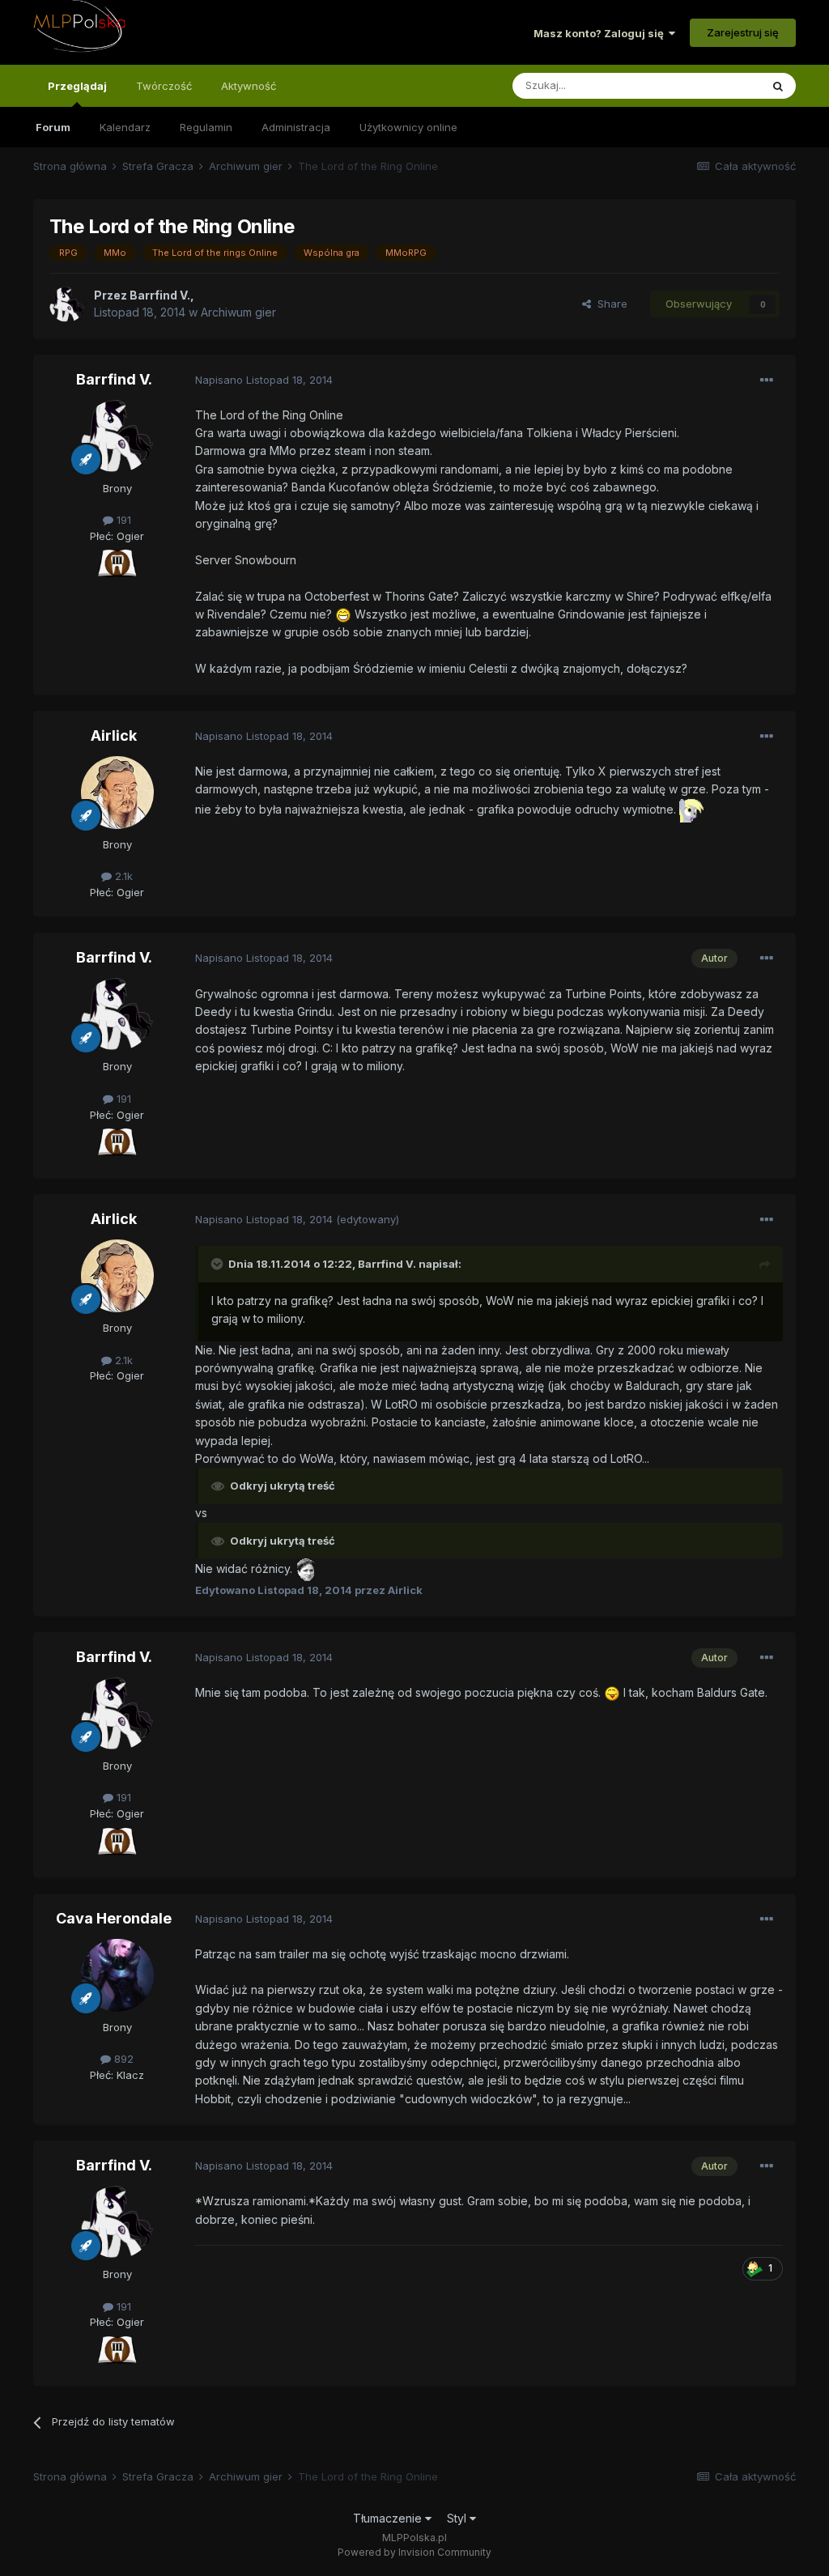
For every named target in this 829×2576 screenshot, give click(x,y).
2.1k (122, 876)
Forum (53, 127)
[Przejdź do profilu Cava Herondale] (117, 1975)
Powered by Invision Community (414, 2552)
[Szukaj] (778, 86)
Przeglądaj (77, 86)
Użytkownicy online (408, 127)
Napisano (264, 380)
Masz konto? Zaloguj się (601, 33)
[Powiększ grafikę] (117, 563)
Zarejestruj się (743, 32)
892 (122, 2059)
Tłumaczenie (389, 2518)
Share (609, 304)
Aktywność (249, 86)
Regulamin (206, 127)
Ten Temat (712, 85)
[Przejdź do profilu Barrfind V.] (67, 304)
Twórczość (164, 86)
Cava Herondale (114, 1918)
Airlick (114, 735)
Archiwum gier (238, 312)
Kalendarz (125, 127)
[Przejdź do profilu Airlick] (117, 793)
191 (122, 520)
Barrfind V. (114, 379)
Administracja (296, 127)
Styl (458, 2518)
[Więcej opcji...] (767, 380)
